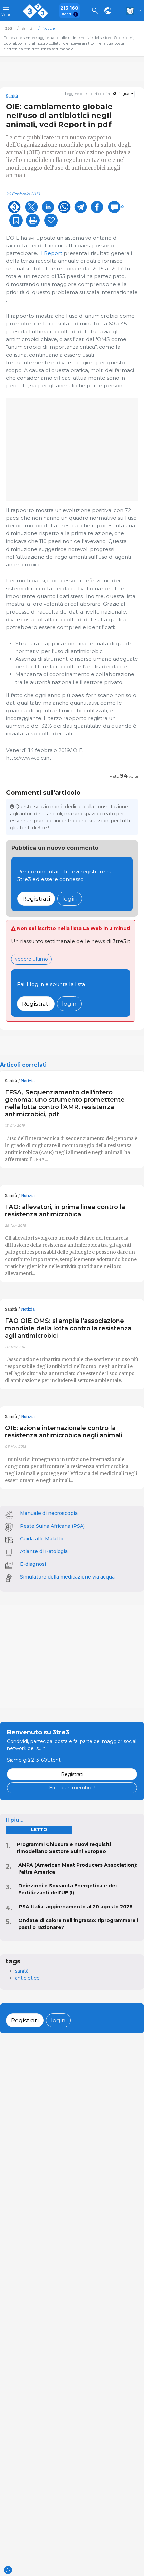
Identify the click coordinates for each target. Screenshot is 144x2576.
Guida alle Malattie (42, 1539)
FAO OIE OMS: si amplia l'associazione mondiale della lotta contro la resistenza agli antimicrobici (68, 1328)
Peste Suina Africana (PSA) (52, 1526)
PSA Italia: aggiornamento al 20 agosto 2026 (76, 1907)
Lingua (123, 94)
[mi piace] (51, 220)
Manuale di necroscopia (49, 1513)
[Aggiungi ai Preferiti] (16, 220)
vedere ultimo (31, 959)
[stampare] (33, 220)
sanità (22, 1971)
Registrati (36, 898)
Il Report (51, 253)
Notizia (28, 1081)
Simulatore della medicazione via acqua (67, 1577)
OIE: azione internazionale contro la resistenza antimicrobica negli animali (63, 1432)
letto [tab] (39, 1830)
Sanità (11, 1081)
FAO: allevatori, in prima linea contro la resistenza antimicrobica (65, 1210)
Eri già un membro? (72, 1788)
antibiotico (27, 1978)
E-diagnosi (33, 1564)
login (70, 898)
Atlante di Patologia (44, 1551)
